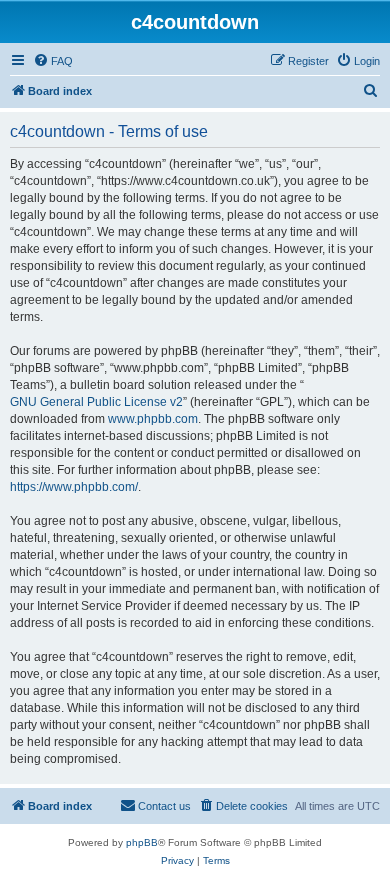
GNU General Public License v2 (96, 402)
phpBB (142, 842)
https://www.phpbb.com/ (74, 487)
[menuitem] (53, 61)
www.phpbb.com (153, 419)
